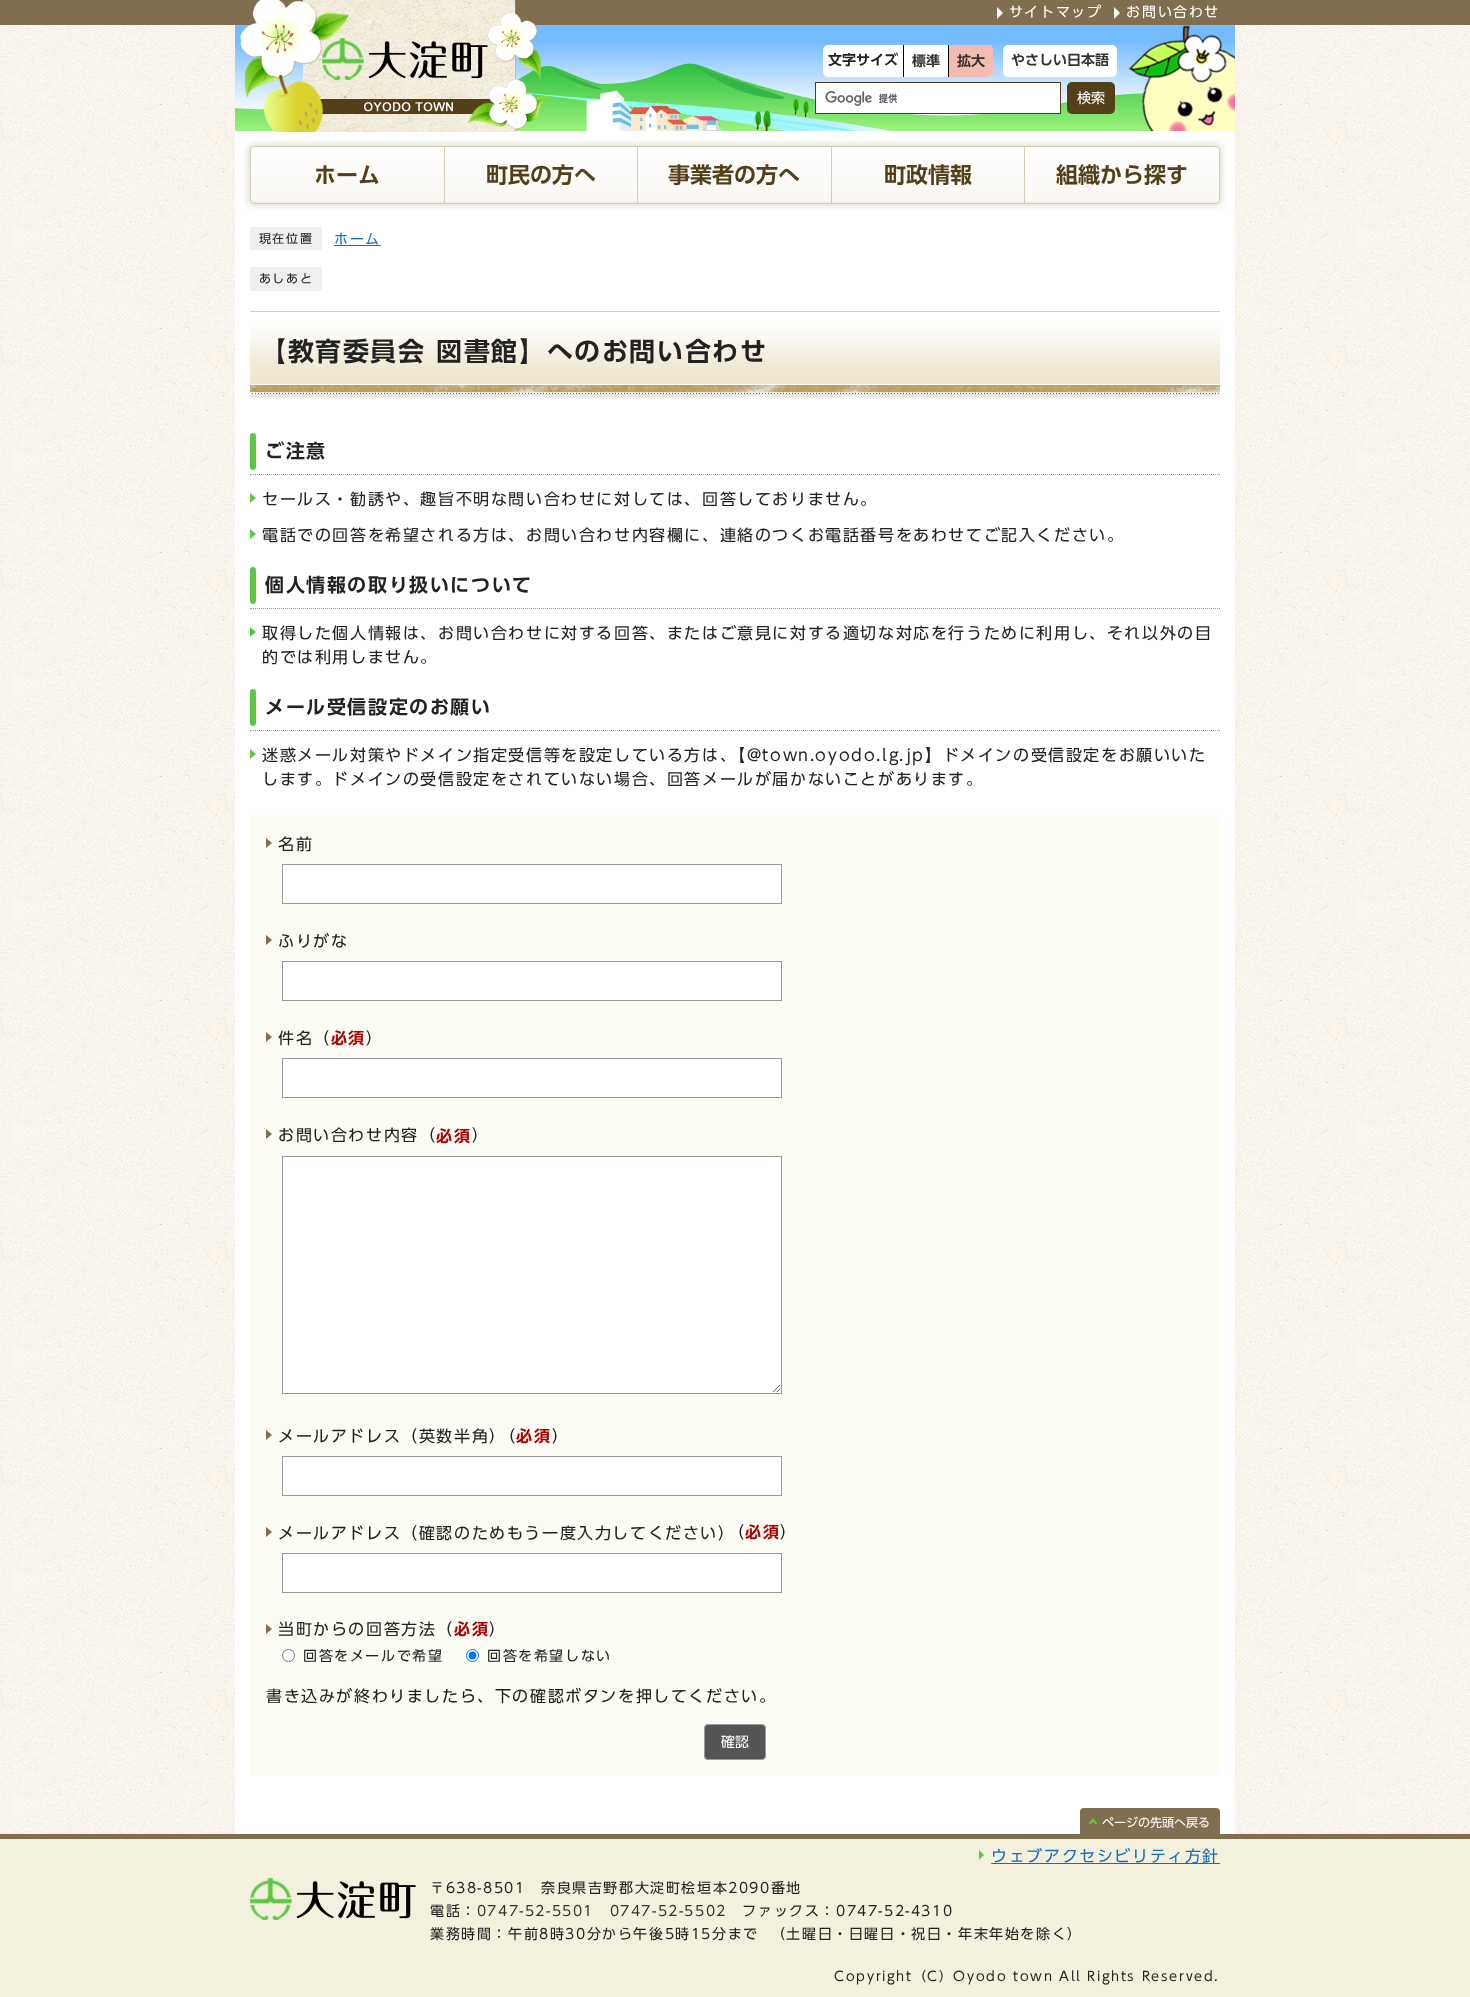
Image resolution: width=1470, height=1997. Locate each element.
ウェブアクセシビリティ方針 (1105, 1856)
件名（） (331, 1038)
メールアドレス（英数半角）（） (423, 1436)
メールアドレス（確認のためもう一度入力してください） (507, 1533)
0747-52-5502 (668, 1911)
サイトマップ (1056, 12)
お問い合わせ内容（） (383, 1136)
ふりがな (313, 941)
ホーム (357, 239)
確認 (735, 1742)
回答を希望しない (549, 1657)
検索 (1091, 98)
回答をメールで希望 (373, 1657)
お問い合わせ (1173, 12)
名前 (295, 844)
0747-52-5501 (535, 1911)
